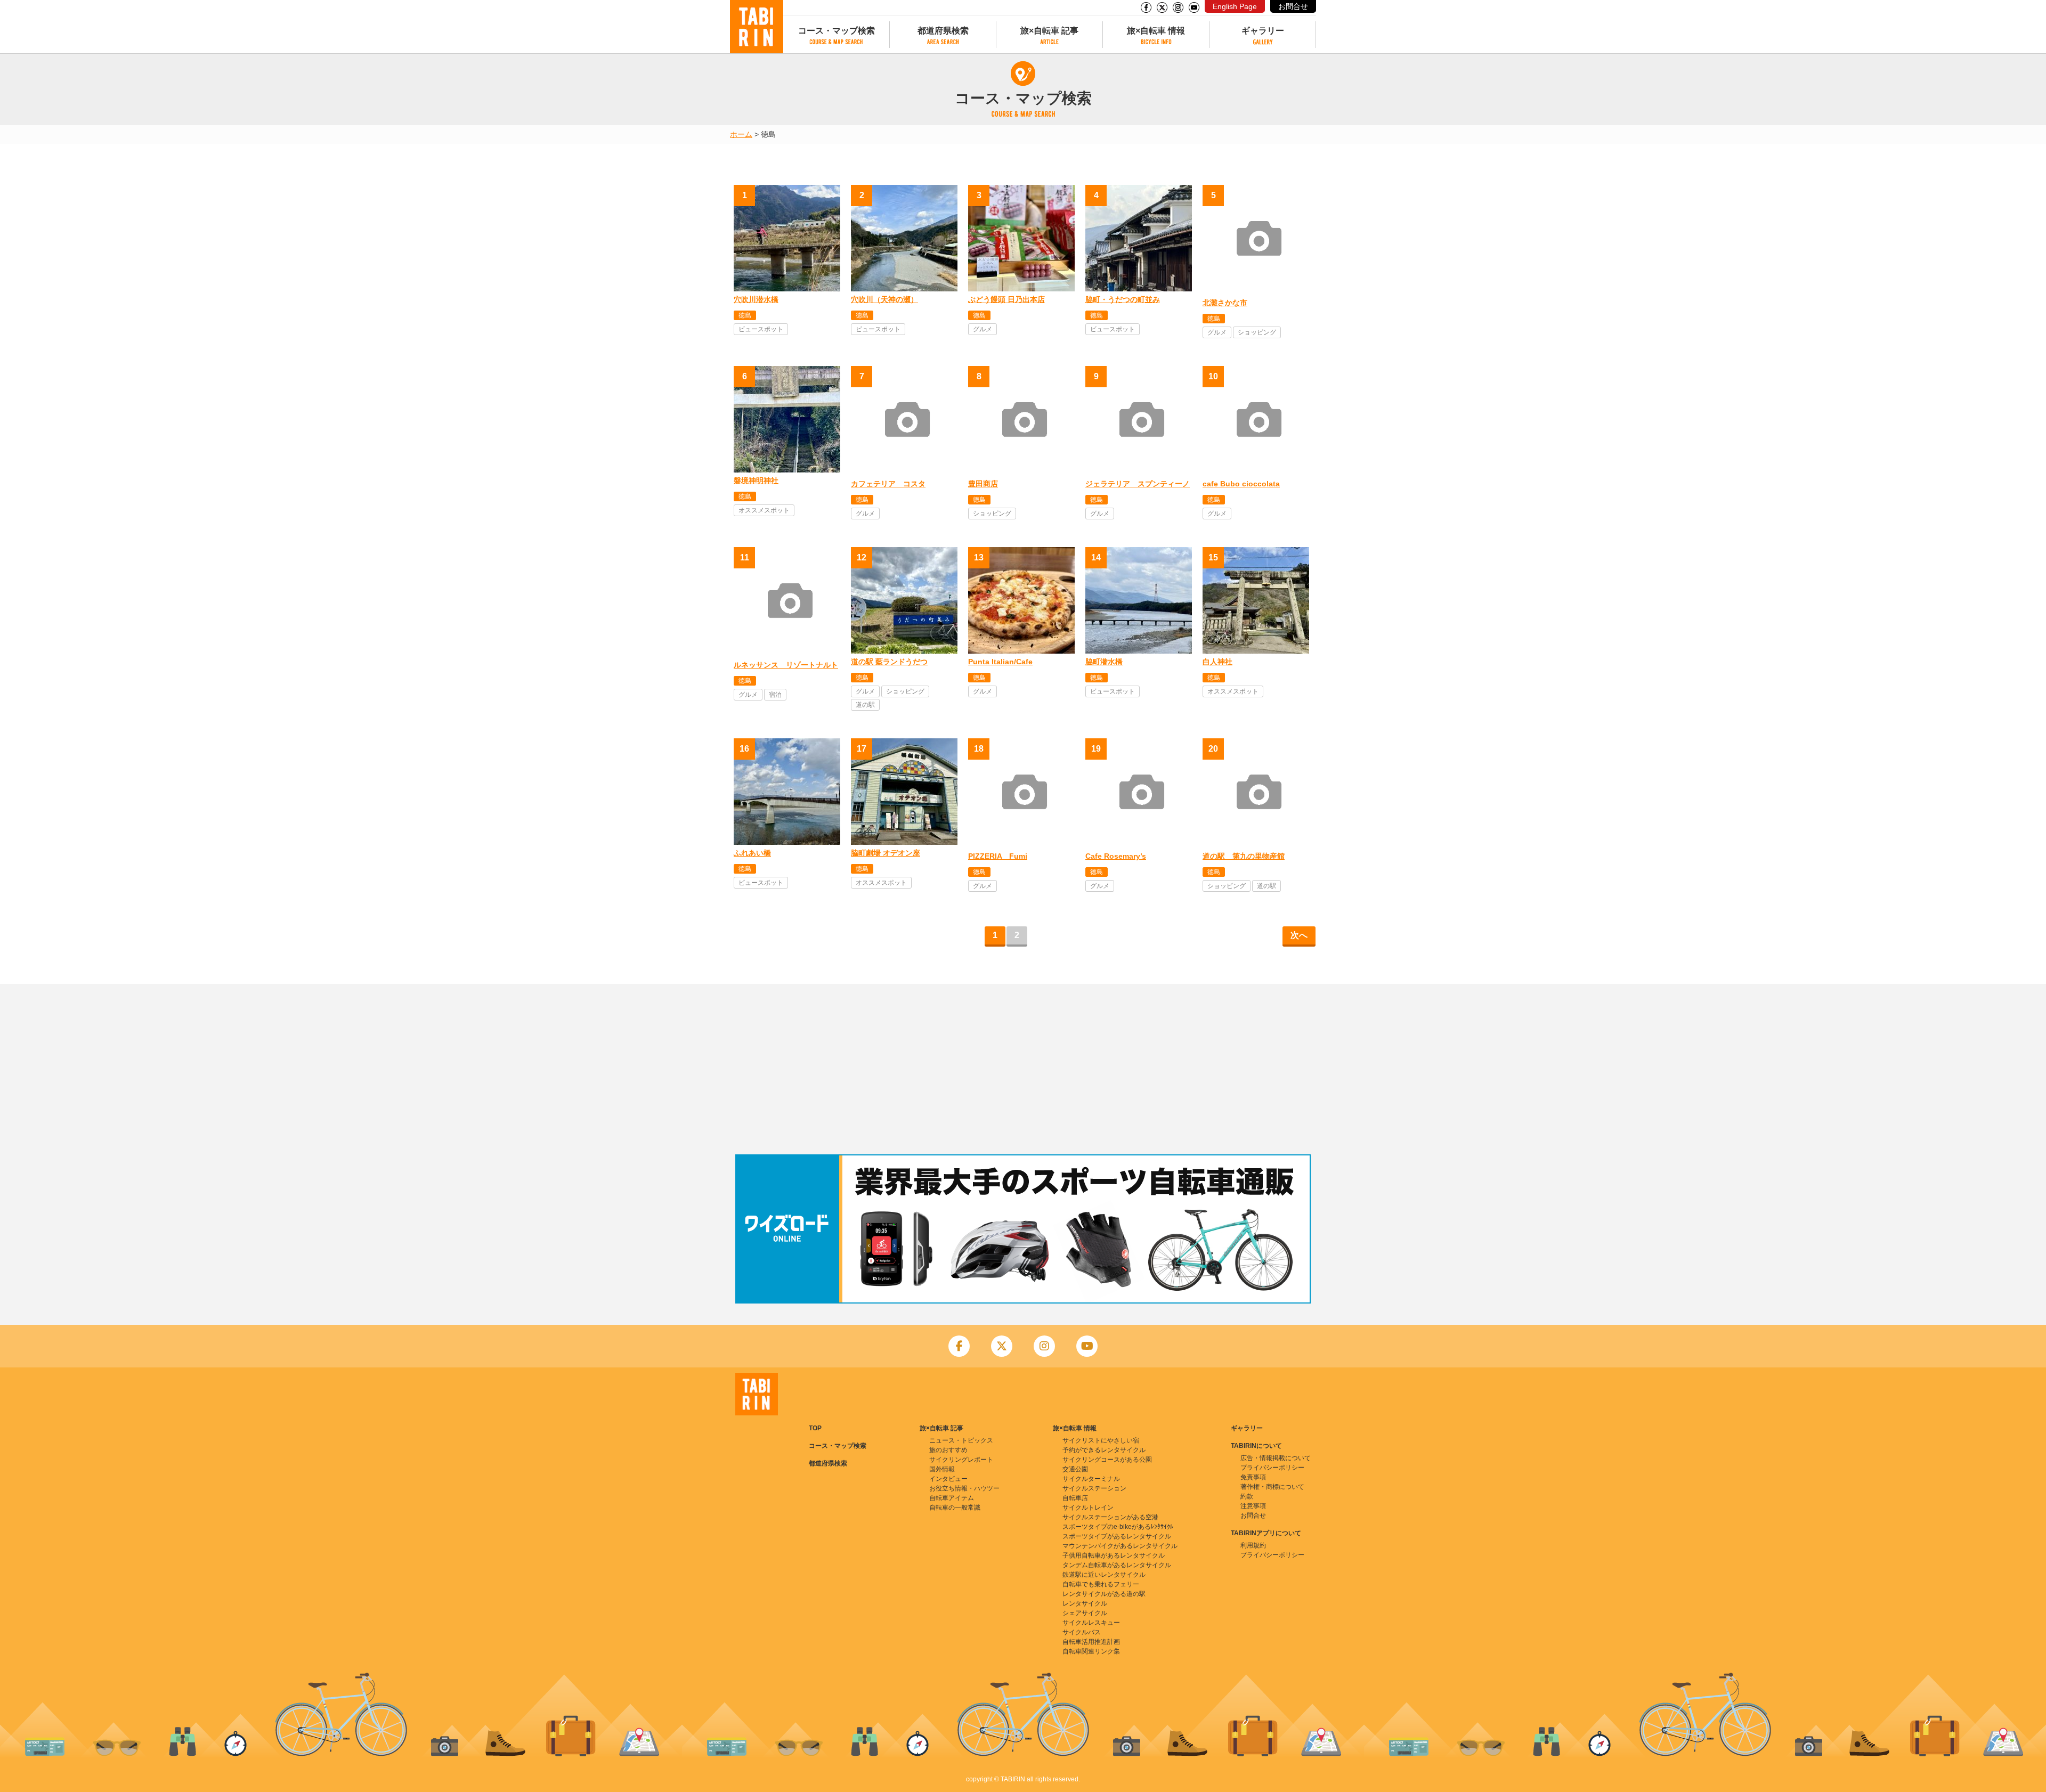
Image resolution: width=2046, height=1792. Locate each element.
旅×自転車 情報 (1156, 31)
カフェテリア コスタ (888, 484)
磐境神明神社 (756, 480)
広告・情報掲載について (1276, 1458)
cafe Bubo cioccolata (1241, 484)
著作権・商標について (1272, 1487)
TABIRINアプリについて (1266, 1533)
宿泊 (775, 695)
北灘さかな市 (1225, 303)
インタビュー (948, 1479)
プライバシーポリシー (1272, 1468)
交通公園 (1075, 1469)
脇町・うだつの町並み (1123, 299)
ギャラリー (1263, 31)
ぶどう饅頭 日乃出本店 (1006, 299)
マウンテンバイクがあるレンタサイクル (1120, 1546)
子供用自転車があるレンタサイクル (1114, 1555)
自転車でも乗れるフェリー (1101, 1584)
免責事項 (1253, 1477)
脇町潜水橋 (1104, 662)
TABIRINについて (1256, 1446)
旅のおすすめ (948, 1450)
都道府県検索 (943, 31)
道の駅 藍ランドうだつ (889, 662)
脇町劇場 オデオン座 (886, 853)
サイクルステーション (1094, 1488)
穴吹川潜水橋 (756, 299)
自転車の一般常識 (955, 1508)
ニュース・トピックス (961, 1440)
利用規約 (1253, 1545)
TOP (815, 1428)
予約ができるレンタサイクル (1104, 1450)
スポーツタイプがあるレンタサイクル (1117, 1536)
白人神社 (1217, 662)
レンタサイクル (1085, 1603)
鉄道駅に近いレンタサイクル (1104, 1575)
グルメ (983, 329)
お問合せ (1293, 6)
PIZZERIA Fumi (998, 856)
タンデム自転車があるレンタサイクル (1117, 1565)
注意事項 (1253, 1506)
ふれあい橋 (752, 853)
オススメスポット (764, 510)
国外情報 (942, 1469)
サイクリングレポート (961, 1460)
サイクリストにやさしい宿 (1101, 1440)
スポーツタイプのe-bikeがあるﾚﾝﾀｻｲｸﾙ (1118, 1527)
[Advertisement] (1023, 1069)
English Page (1235, 6)
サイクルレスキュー (1091, 1623)
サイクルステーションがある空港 (1110, 1517)
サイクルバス (1082, 1632)
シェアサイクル (1085, 1613)
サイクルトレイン (1088, 1508)
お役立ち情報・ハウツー (964, 1488)
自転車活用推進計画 (1091, 1642)
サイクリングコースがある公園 (1107, 1460)
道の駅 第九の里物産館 (1244, 856)
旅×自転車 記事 (1049, 31)
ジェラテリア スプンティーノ (1138, 484)
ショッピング (1257, 332)
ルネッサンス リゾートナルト (786, 665)
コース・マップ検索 (837, 31)
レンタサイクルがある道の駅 (1104, 1594)
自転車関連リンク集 (1091, 1651)
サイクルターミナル (1091, 1479)
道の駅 (865, 705)
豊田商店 (983, 484)
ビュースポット (761, 329)
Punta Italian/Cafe (1000, 662)
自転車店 (1075, 1498)
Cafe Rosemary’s (1116, 856)
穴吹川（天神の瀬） (884, 299)
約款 (1247, 1496)
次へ (1299, 935)
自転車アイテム (952, 1498)
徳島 (745, 315)
